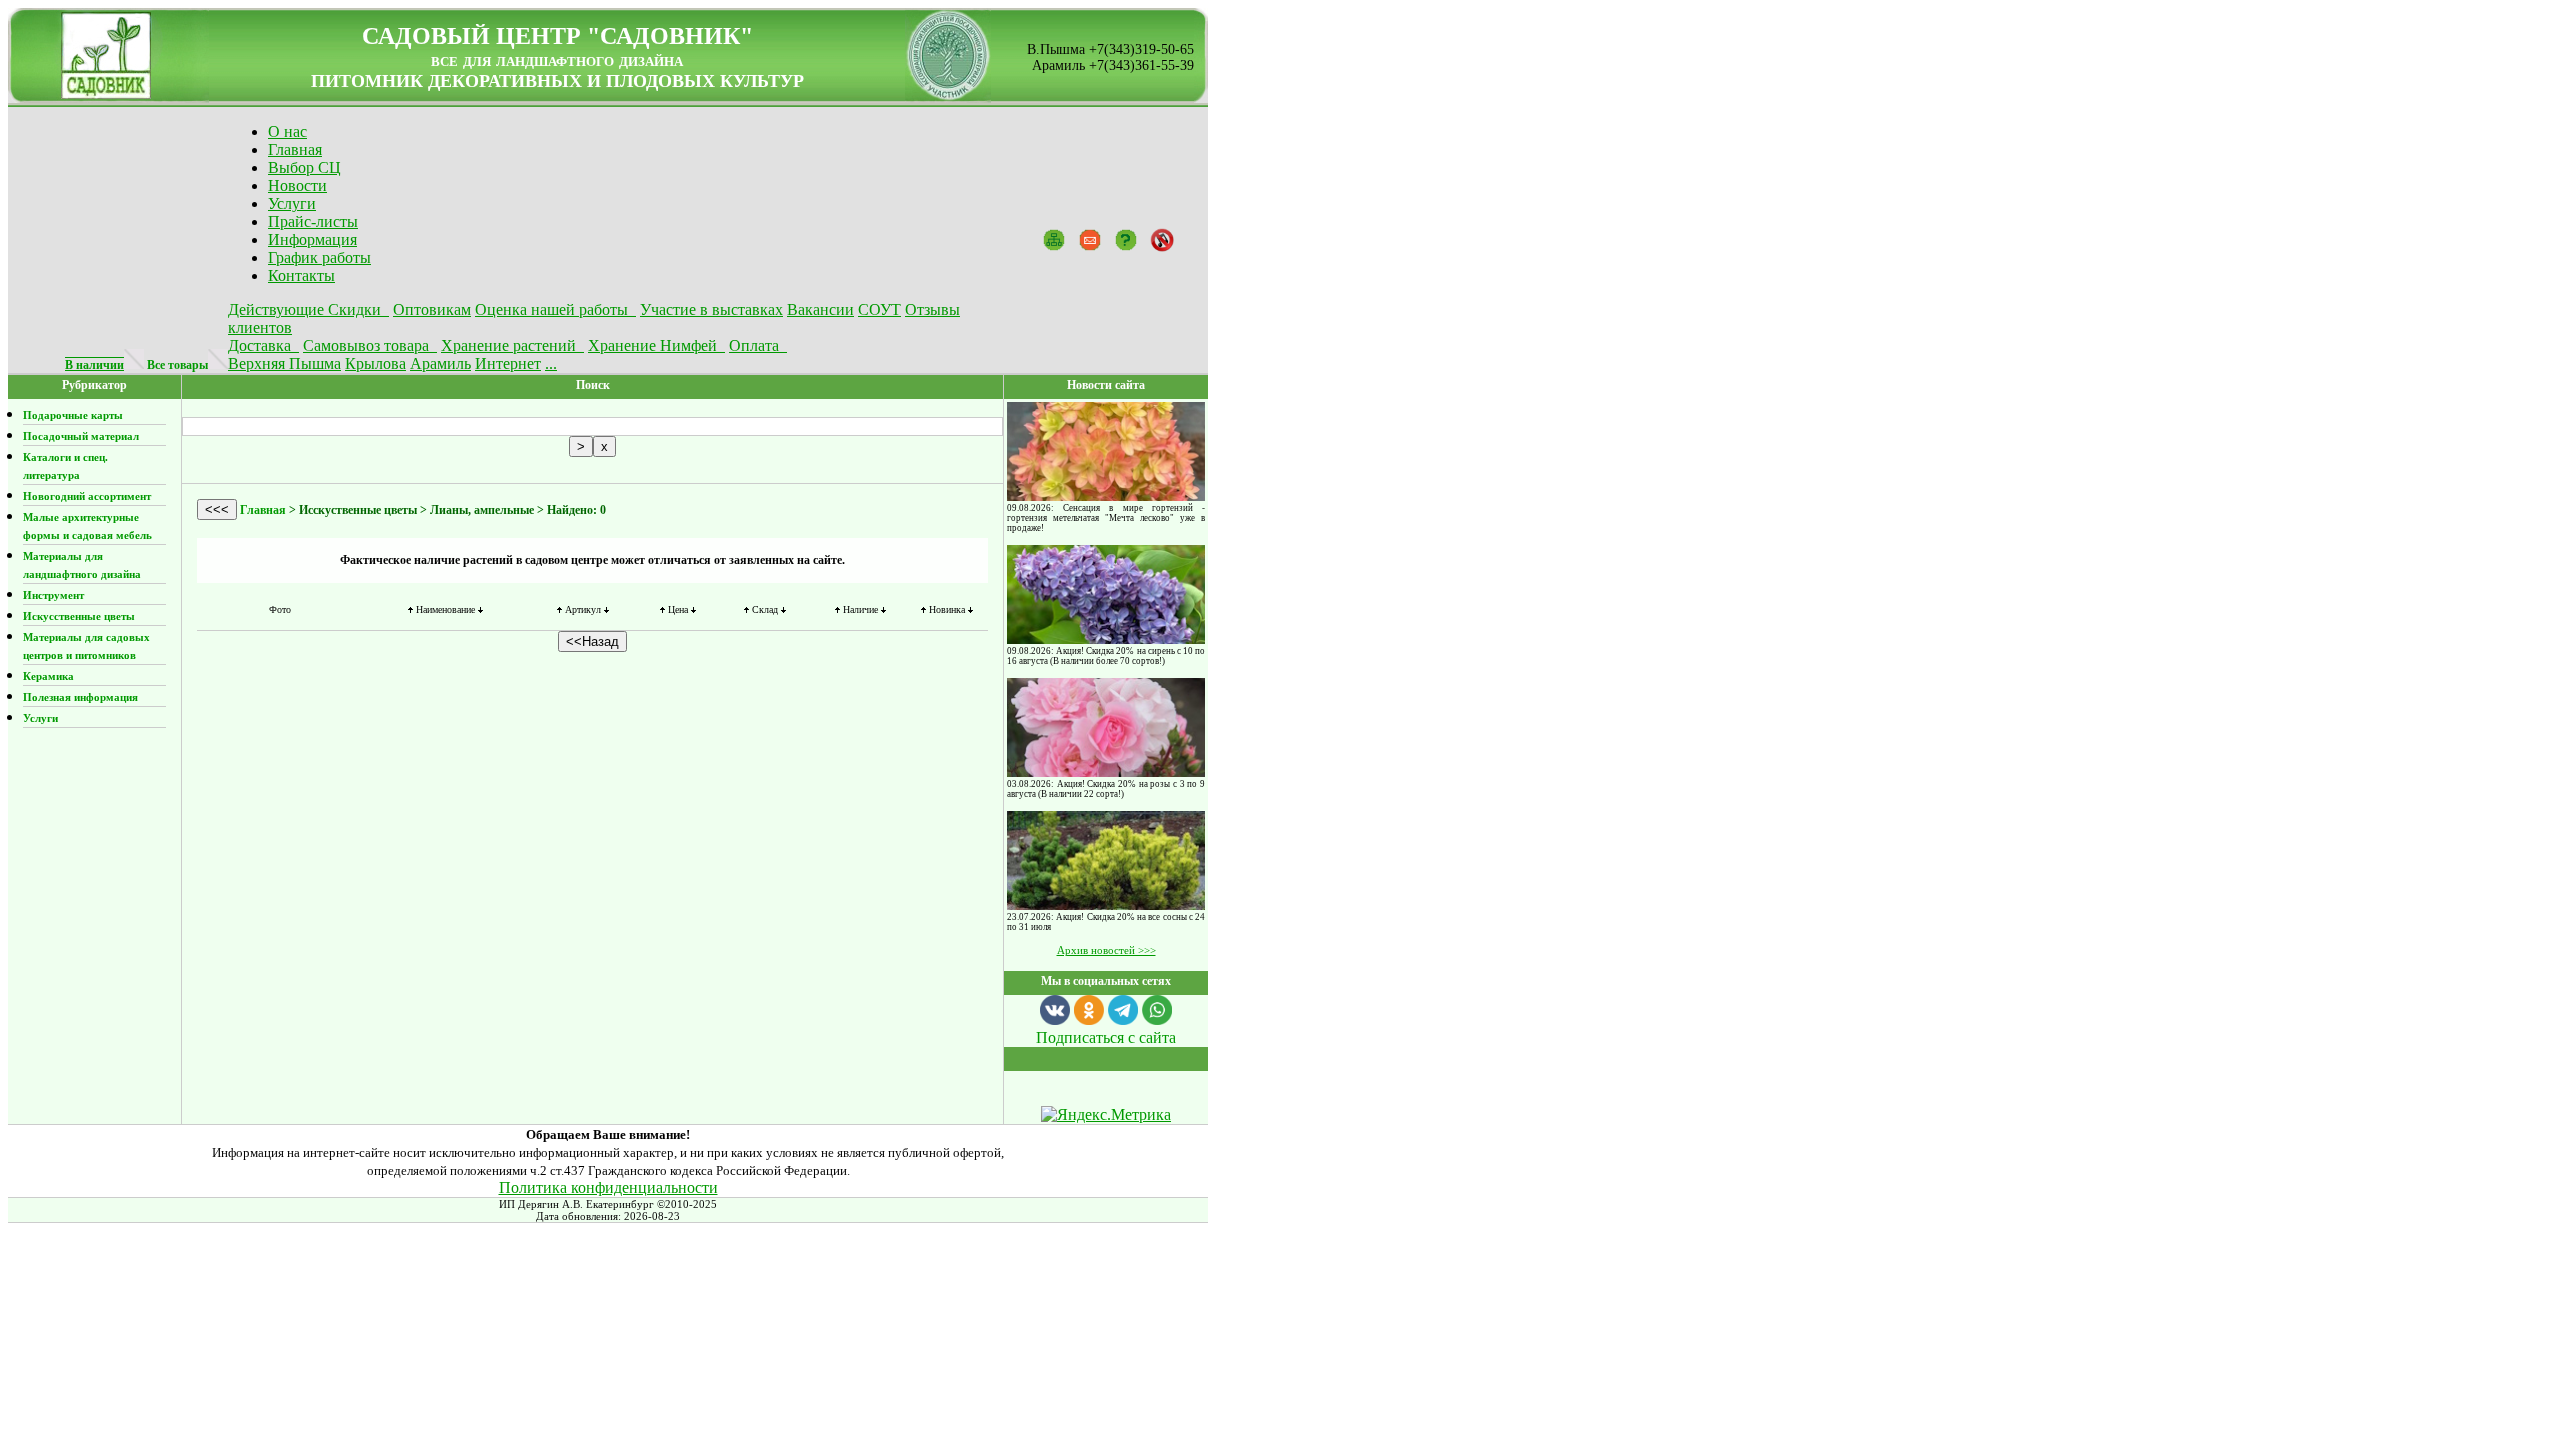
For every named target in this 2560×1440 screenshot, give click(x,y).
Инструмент (53, 595)
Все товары (177, 365)
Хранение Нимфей (656, 345)
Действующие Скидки (308, 309)
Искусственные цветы (79, 616)
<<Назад (592, 641)
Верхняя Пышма (284, 363)
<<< (217, 509)
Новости (297, 185)
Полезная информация (80, 697)
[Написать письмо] (1090, 238)
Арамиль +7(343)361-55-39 (1113, 65)
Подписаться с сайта (1106, 1037)
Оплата (758, 345)
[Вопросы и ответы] (1126, 238)
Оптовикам (432, 309)
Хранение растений (512, 345)
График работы (319, 257)
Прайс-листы (313, 221)
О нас (287, 131)
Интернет (508, 363)
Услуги (292, 203)
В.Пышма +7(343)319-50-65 (1110, 49)
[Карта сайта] (1054, 238)
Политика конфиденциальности (608, 1187)
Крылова (375, 363)
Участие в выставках (711, 309)
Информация (312, 239)
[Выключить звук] (1162, 238)
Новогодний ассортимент (87, 496)
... (551, 363)
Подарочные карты (73, 415)
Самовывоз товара (370, 345)
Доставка (263, 345)
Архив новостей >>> (1106, 950)
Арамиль (440, 363)
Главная (295, 149)
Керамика (48, 676)
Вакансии (820, 309)
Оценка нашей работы (555, 309)
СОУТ (879, 309)
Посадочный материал (81, 436)
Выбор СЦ (304, 167)
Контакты (301, 275)
